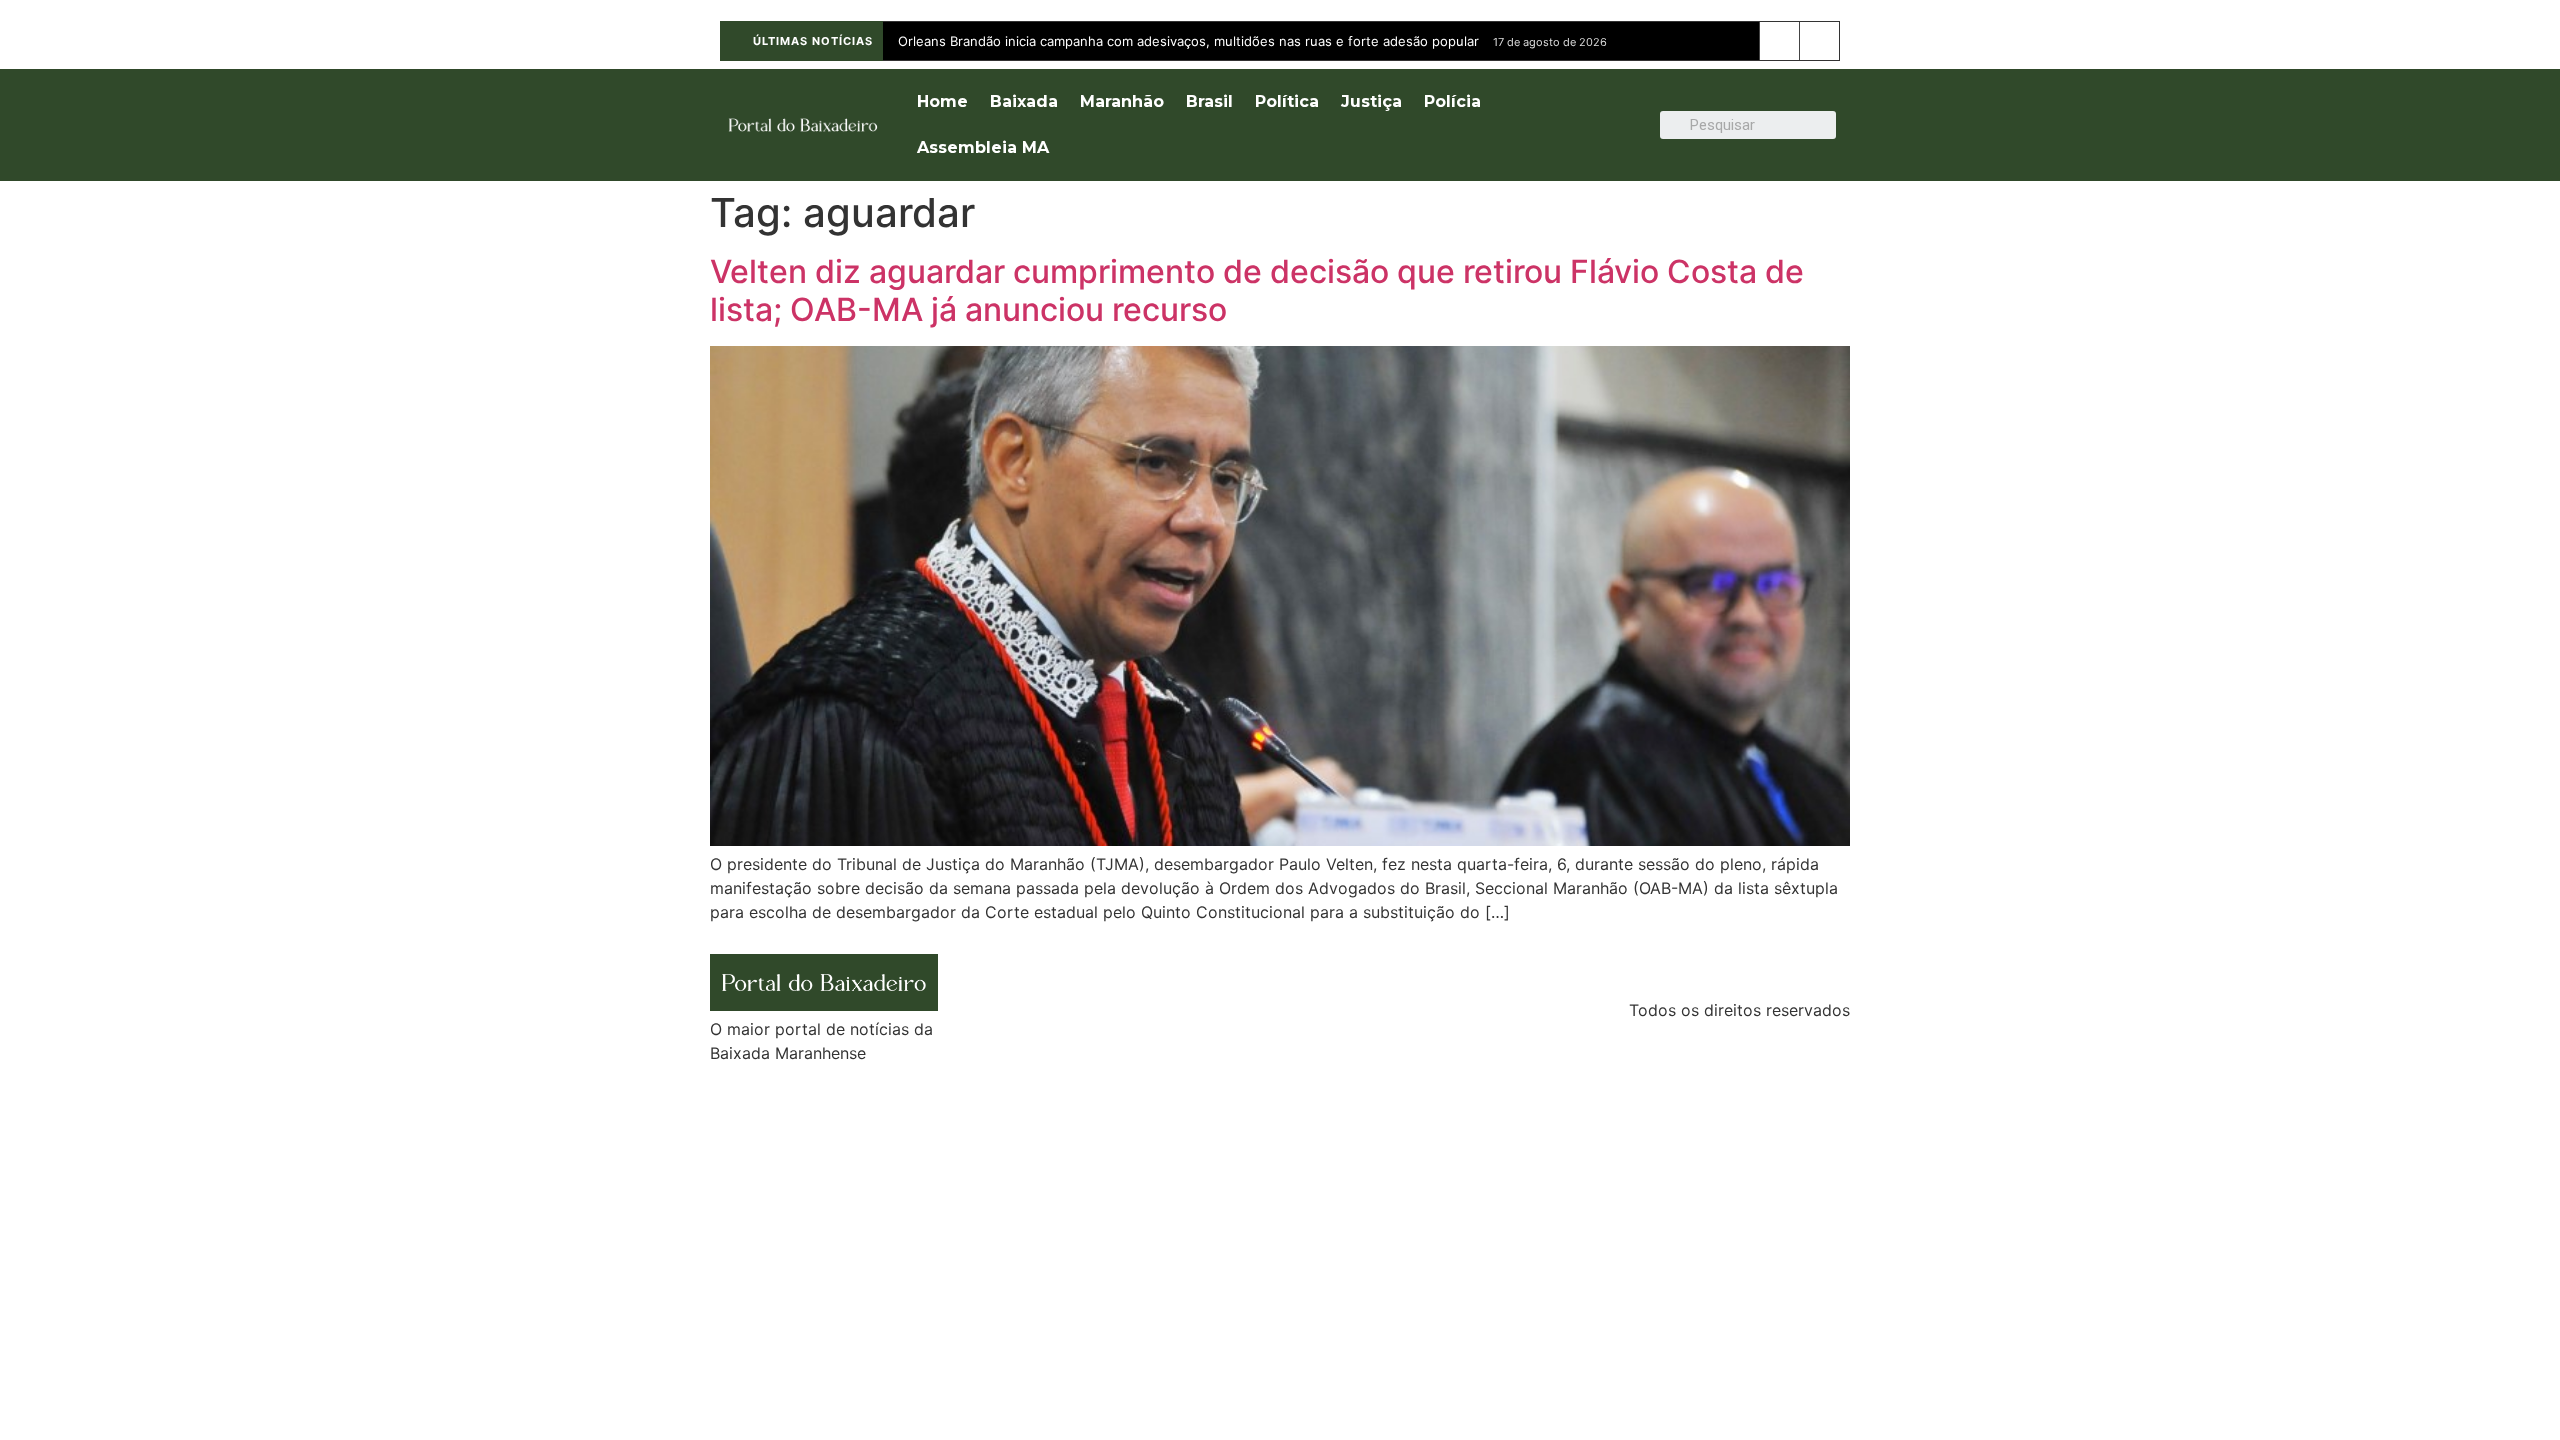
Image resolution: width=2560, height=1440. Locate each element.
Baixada (1024, 101)
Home (942, 101)
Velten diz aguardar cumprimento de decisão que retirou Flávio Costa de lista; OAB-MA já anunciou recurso (1257, 290)
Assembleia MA (983, 147)
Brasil (1209, 101)
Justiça (1371, 101)
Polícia (1452, 101)
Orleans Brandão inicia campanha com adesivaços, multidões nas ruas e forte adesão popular (1188, 41)
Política (1287, 101)
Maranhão (1122, 101)
